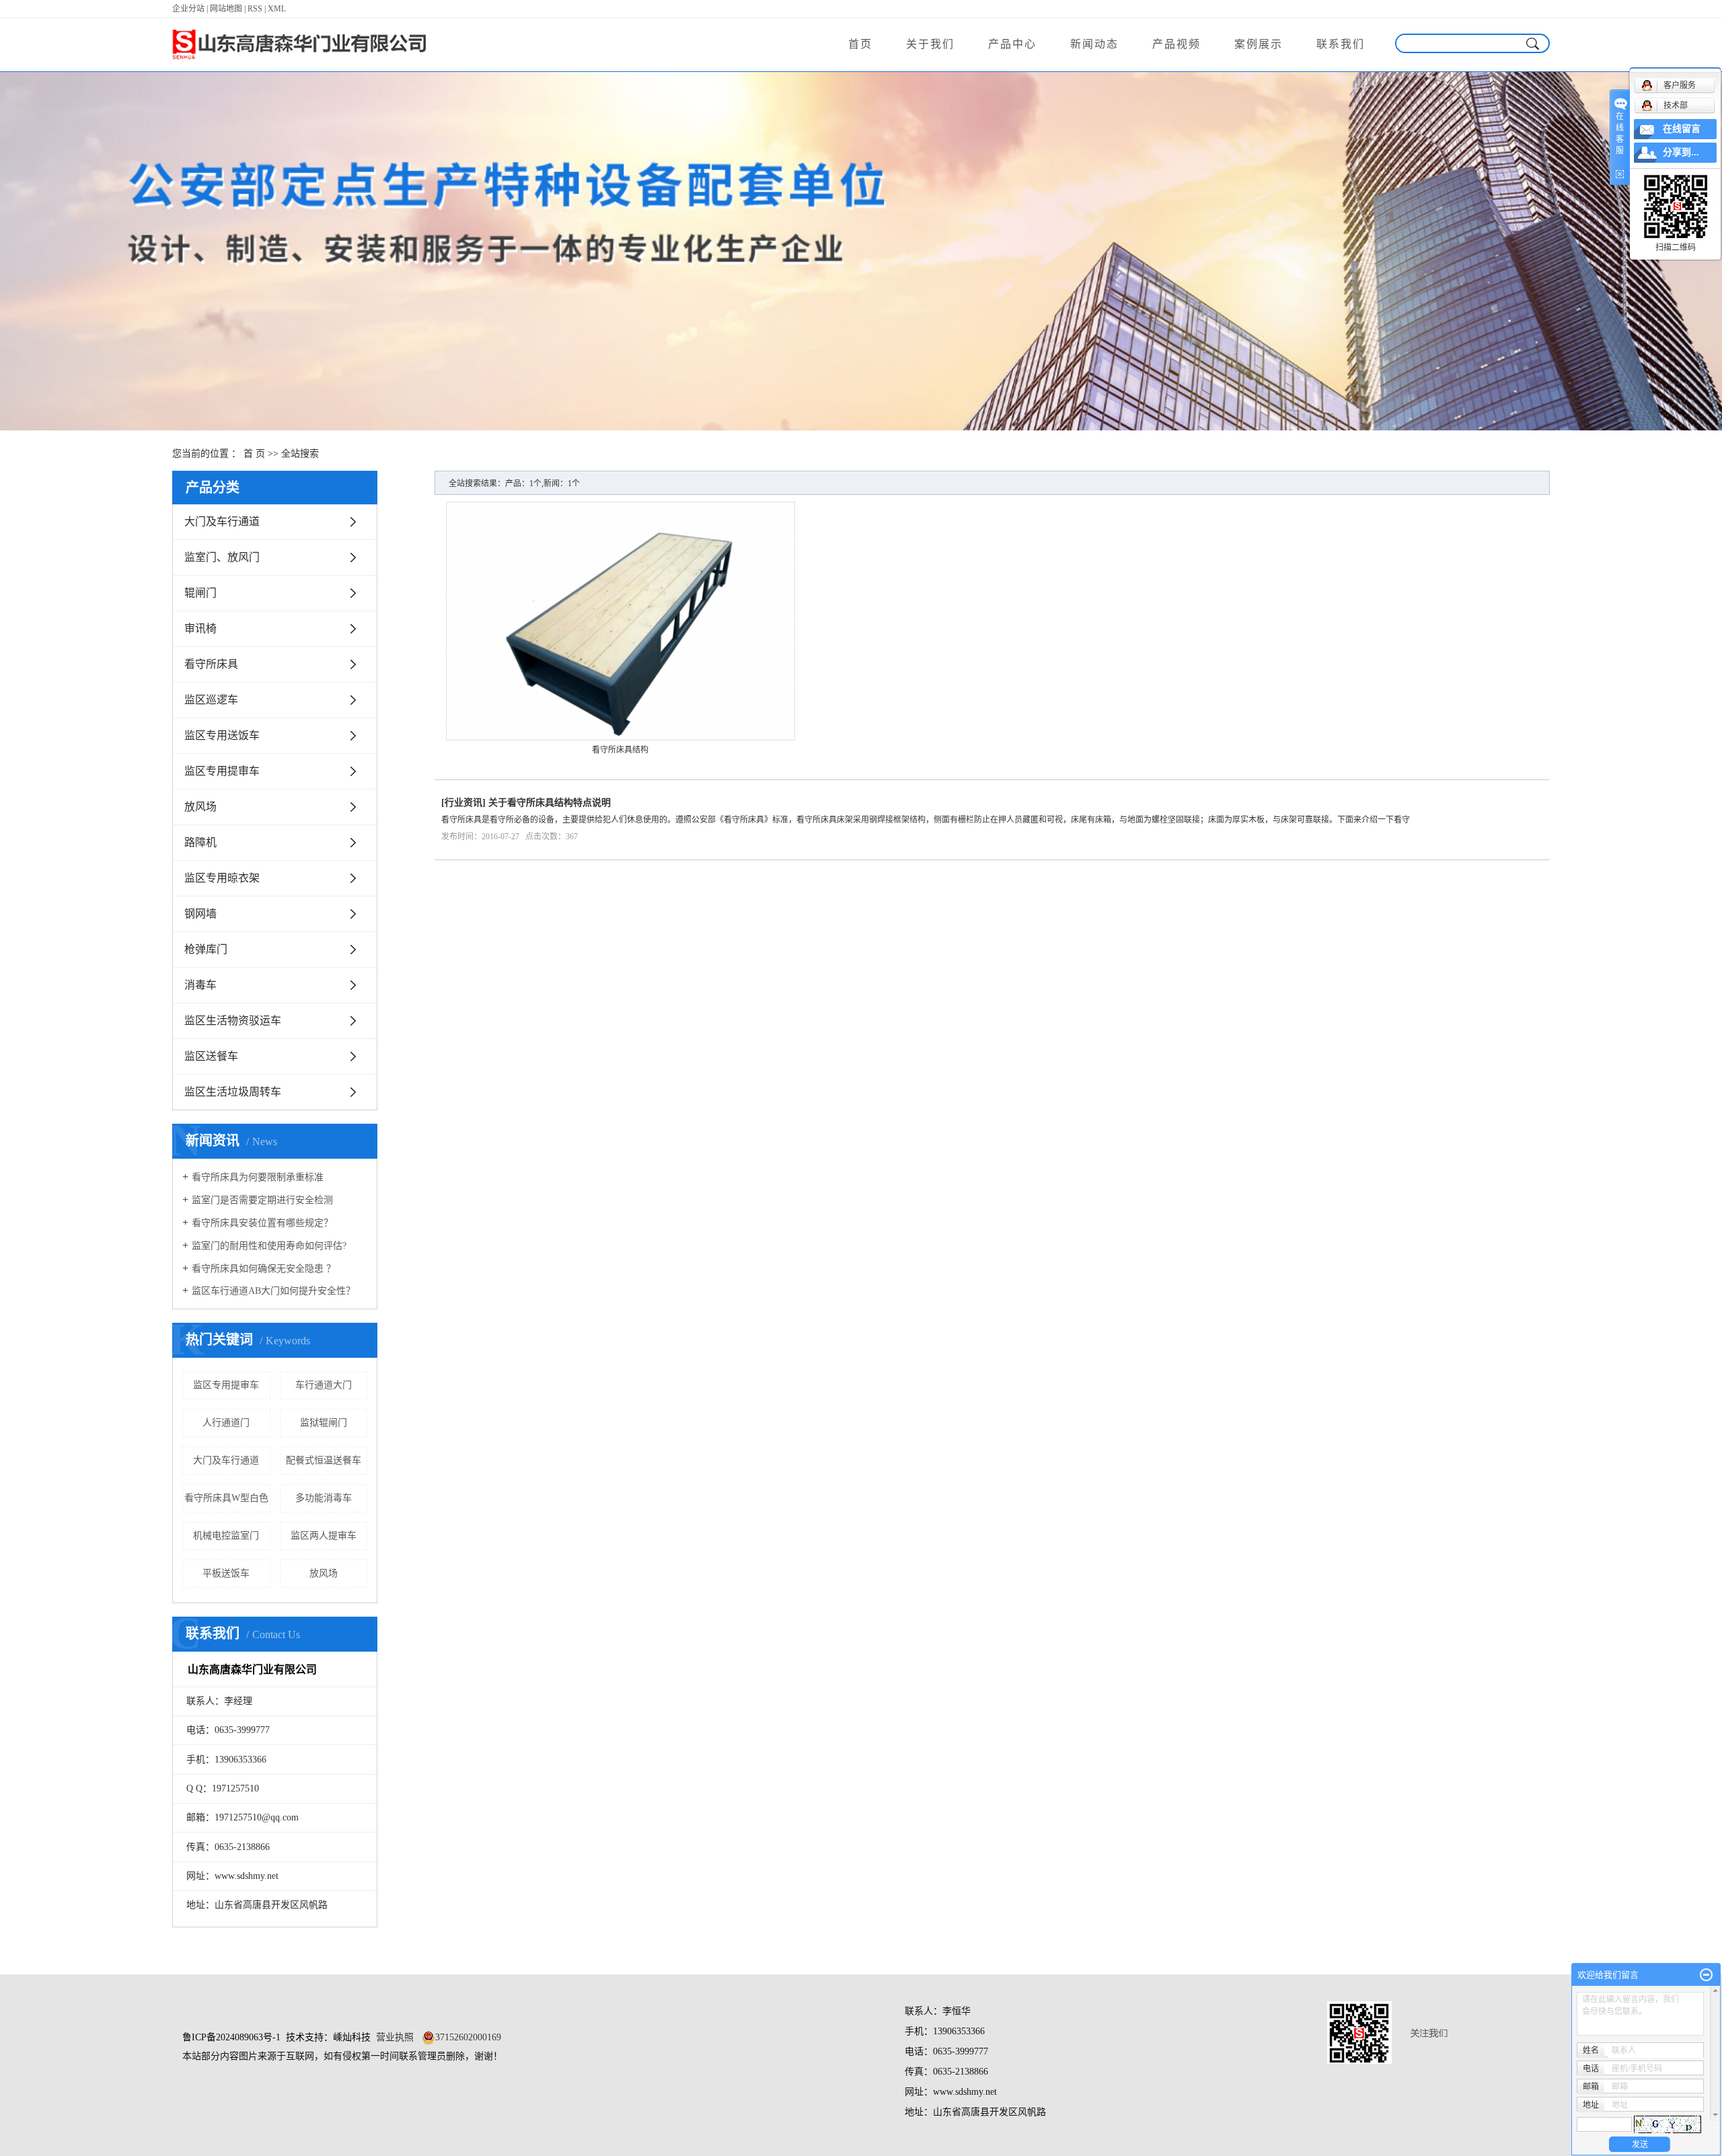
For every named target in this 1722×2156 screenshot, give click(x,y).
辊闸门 (200, 593)
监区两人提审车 (324, 1536)
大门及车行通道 (222, 522)
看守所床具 (211, 664)
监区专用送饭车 (222, 735)
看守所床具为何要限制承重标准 (258, 1177)
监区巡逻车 (211, 700)
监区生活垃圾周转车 (233, 1092)
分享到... (1681, 152)
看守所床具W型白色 (226, 1498)
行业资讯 (463, 803)
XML (277, 9)
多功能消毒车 (324, 1498)
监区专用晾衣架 (222, 878)
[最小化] (1706, 1975)
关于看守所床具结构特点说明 (550, 803)
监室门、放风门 (222, 557)
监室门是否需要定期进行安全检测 (262, 1200)
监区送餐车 (211, 1056)
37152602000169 (468, 2037)
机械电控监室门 (226, 1536)
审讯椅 (200, 628)
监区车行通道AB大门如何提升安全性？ (273, 1291)
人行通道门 (226, 1423)
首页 (860, 44)
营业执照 (395, 2037)
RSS (255, 9)
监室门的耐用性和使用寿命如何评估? (269, 1246)
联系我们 (1341, 44)
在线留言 (1682, 129)
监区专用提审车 (222, 771)
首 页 (254, 454)
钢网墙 (200, 914)
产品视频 (1176, 44)
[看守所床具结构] (621, 621)
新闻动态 (1094, 44)
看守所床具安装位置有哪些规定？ (262, 1223)
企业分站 (188, 9)
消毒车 (200, 985)
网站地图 (226, 9)
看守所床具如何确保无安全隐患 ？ (264, 1269)
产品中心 (1012, 44)
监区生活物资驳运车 (233, 1021)
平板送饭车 (226, 1573)
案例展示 (1259, 44)
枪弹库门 (206, 949)
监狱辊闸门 (324, 1423)
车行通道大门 (324, 1385)
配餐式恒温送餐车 (324, 1460)
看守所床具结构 (620, 750)
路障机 (200, 842)
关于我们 (930, 44)
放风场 (200, 807)
